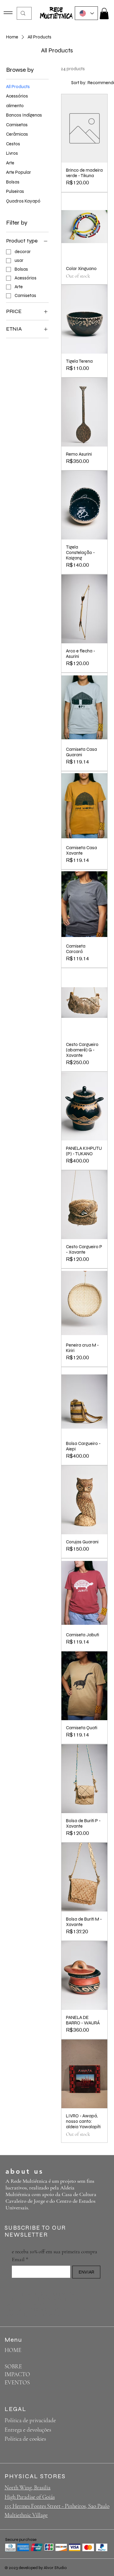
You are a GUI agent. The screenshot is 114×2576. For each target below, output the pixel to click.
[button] (104, 13)
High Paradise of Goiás (30, 2497)
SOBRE (13, 2366)
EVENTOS (17, 2382)
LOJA (11, 2358)
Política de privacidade (30, 2420)
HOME (13, 2350)
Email (20, 2259)
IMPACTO (17, 2374)
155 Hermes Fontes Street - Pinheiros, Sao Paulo (57, 2506)
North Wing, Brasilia (28, 2487)
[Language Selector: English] (86, 13)
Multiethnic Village (26, 2515)
